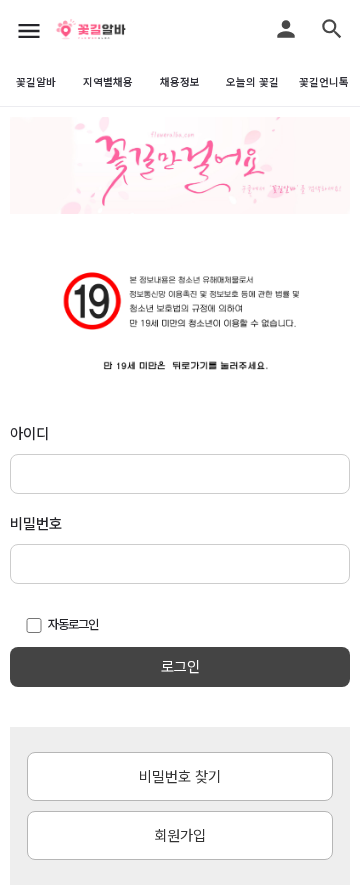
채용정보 (180, 82)
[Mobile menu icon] (29, 30)
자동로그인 (73, 624)
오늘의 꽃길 (252, 82)
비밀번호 (36, 524)
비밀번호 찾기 (180, 777)
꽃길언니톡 (324, 82)
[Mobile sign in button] (286, 29)
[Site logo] (114, 30)
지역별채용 (108, 82)
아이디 (29, 434)
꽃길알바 (36, 82)
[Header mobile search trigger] (332, 29)
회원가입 (180, 836)
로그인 (180, 667)
